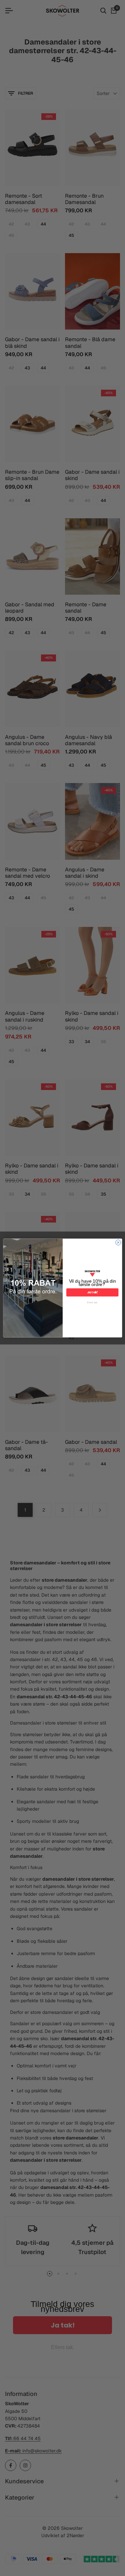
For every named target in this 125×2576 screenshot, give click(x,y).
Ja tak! (92, 1292)
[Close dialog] (118, 1242)
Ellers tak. (92, 1303)
